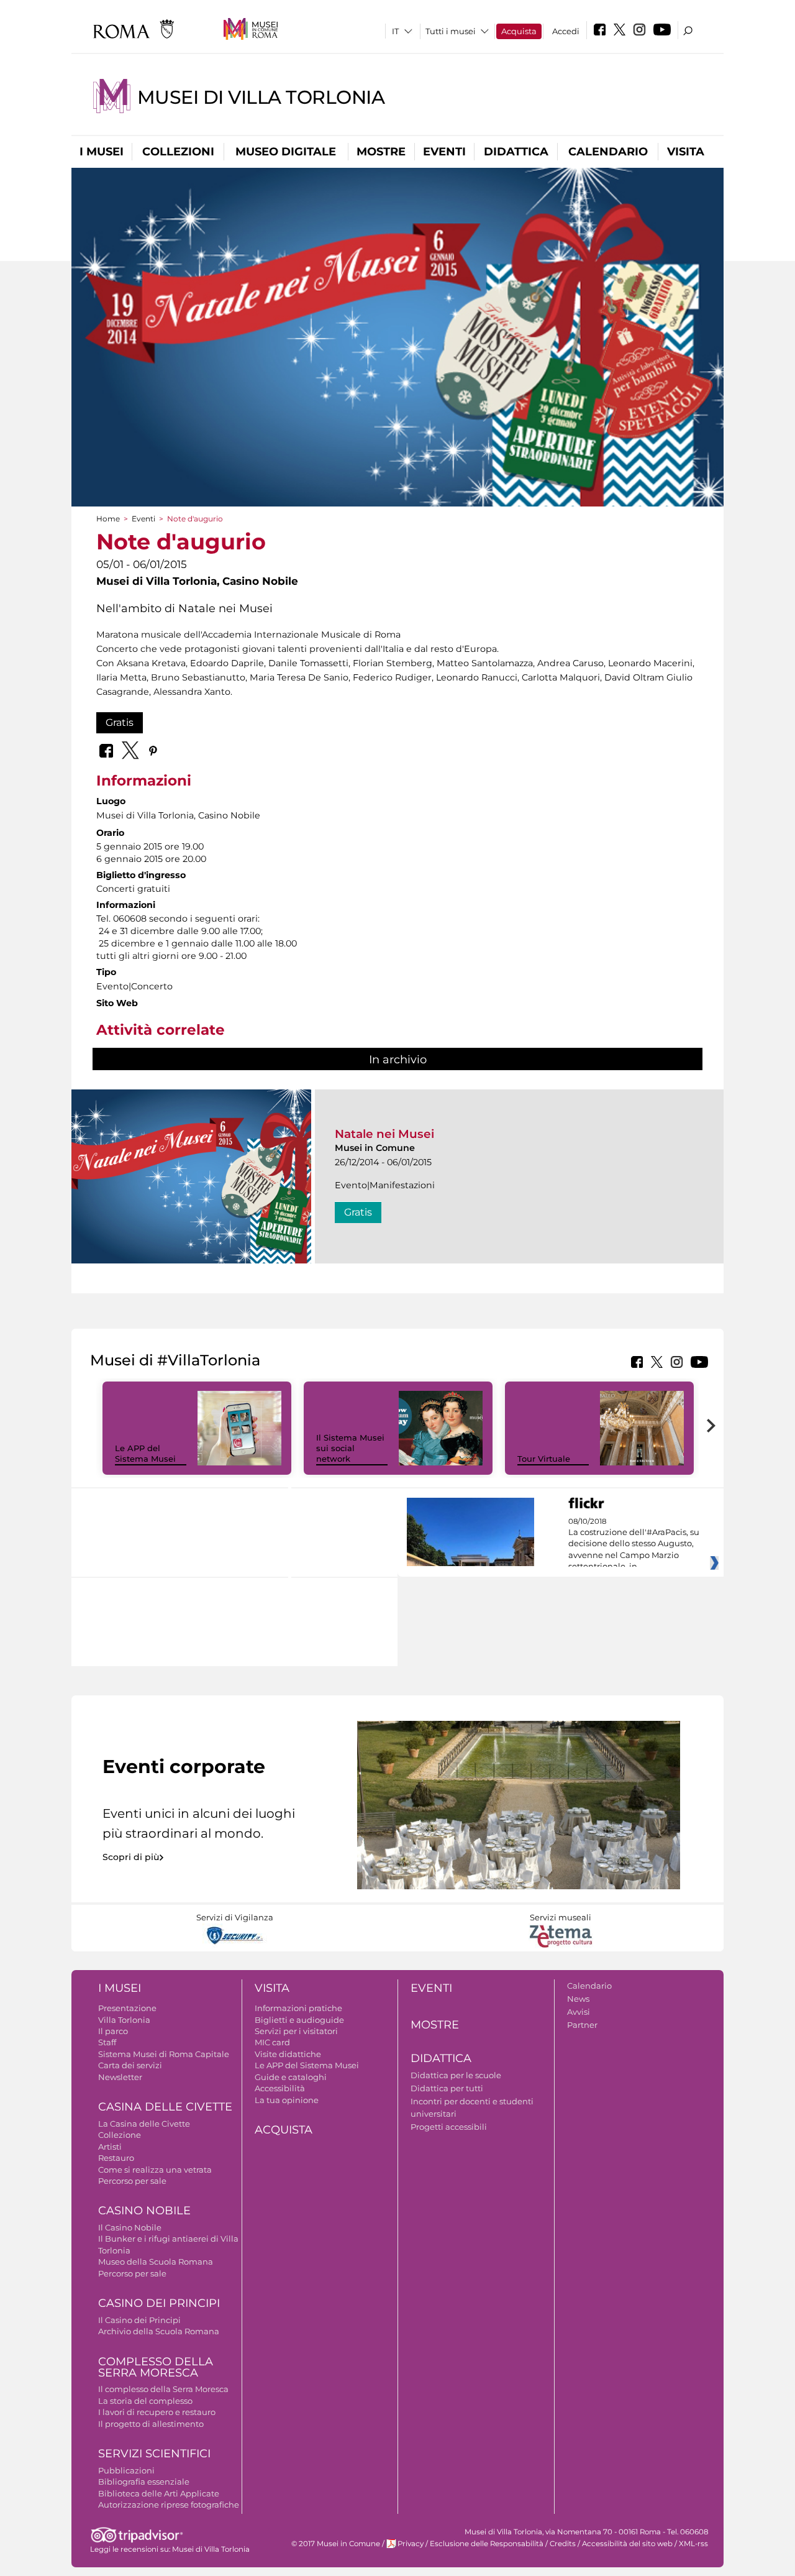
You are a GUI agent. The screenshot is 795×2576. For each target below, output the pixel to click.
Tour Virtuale (544, 1459)
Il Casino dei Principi (139, 2320)
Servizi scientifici (154, 2454)
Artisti (110, 2147)
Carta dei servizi (130, 2065)
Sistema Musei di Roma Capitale (164, 2054)
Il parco (113, 2031)
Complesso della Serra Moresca (156, 2367)
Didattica (516, 152)
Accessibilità (280, 2088)
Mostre (381, 152)
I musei (102, 152)
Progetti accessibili (449, 2127)
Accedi (566, 31)
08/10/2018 (634, 1544)
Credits (563, 2544)
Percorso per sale (132, 2181)
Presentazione (127, 2008)
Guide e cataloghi (291, 2077)
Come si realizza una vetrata (155, 2170)
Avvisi (579, 2012)
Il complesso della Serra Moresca (163, 2389)
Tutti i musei (451, 31)
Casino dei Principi (159, 2303)
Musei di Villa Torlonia (261, 97)
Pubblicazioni (126, 2470)
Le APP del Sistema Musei (145, 1453)
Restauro (116, 2158)
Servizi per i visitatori (296, 2031)
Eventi (444, 152)
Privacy (411, 2544)
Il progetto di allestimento (151, 2424)
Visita (686, 152)
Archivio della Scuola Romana (159, 2331)
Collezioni (178, 152)
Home (108, 519)
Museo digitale (286, 152)
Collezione (120, 2135)
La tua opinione (287, 2100)
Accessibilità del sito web (627, 2544)
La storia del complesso (145, 2401)
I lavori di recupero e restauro (157, 2412)
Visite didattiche (288, 2054)
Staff (107, 2042)
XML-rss (693, 2544)
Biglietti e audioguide (299, 2020)
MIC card (272, 2042)
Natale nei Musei (384, 1134)
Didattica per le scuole (456, 2075)
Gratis (120, 722)
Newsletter (120, 2077)
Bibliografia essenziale (144, 2482)
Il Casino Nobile (130, 2227)
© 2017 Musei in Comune (336, 2544)
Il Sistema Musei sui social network (350, 1448)
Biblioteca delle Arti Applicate (159, 2493)
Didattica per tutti (447, 2088)
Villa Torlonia (124, 2020)
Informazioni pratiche (298, 2008)
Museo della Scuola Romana (156, 2262)
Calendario (608, 152)
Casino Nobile (144, 2211)
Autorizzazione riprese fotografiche (169, 2505)
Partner (582, 2025)
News (578, 1999)
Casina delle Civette (165, 2107)
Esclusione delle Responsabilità (487, 2544)
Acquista (519, 31)
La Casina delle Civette (144, 2124)
